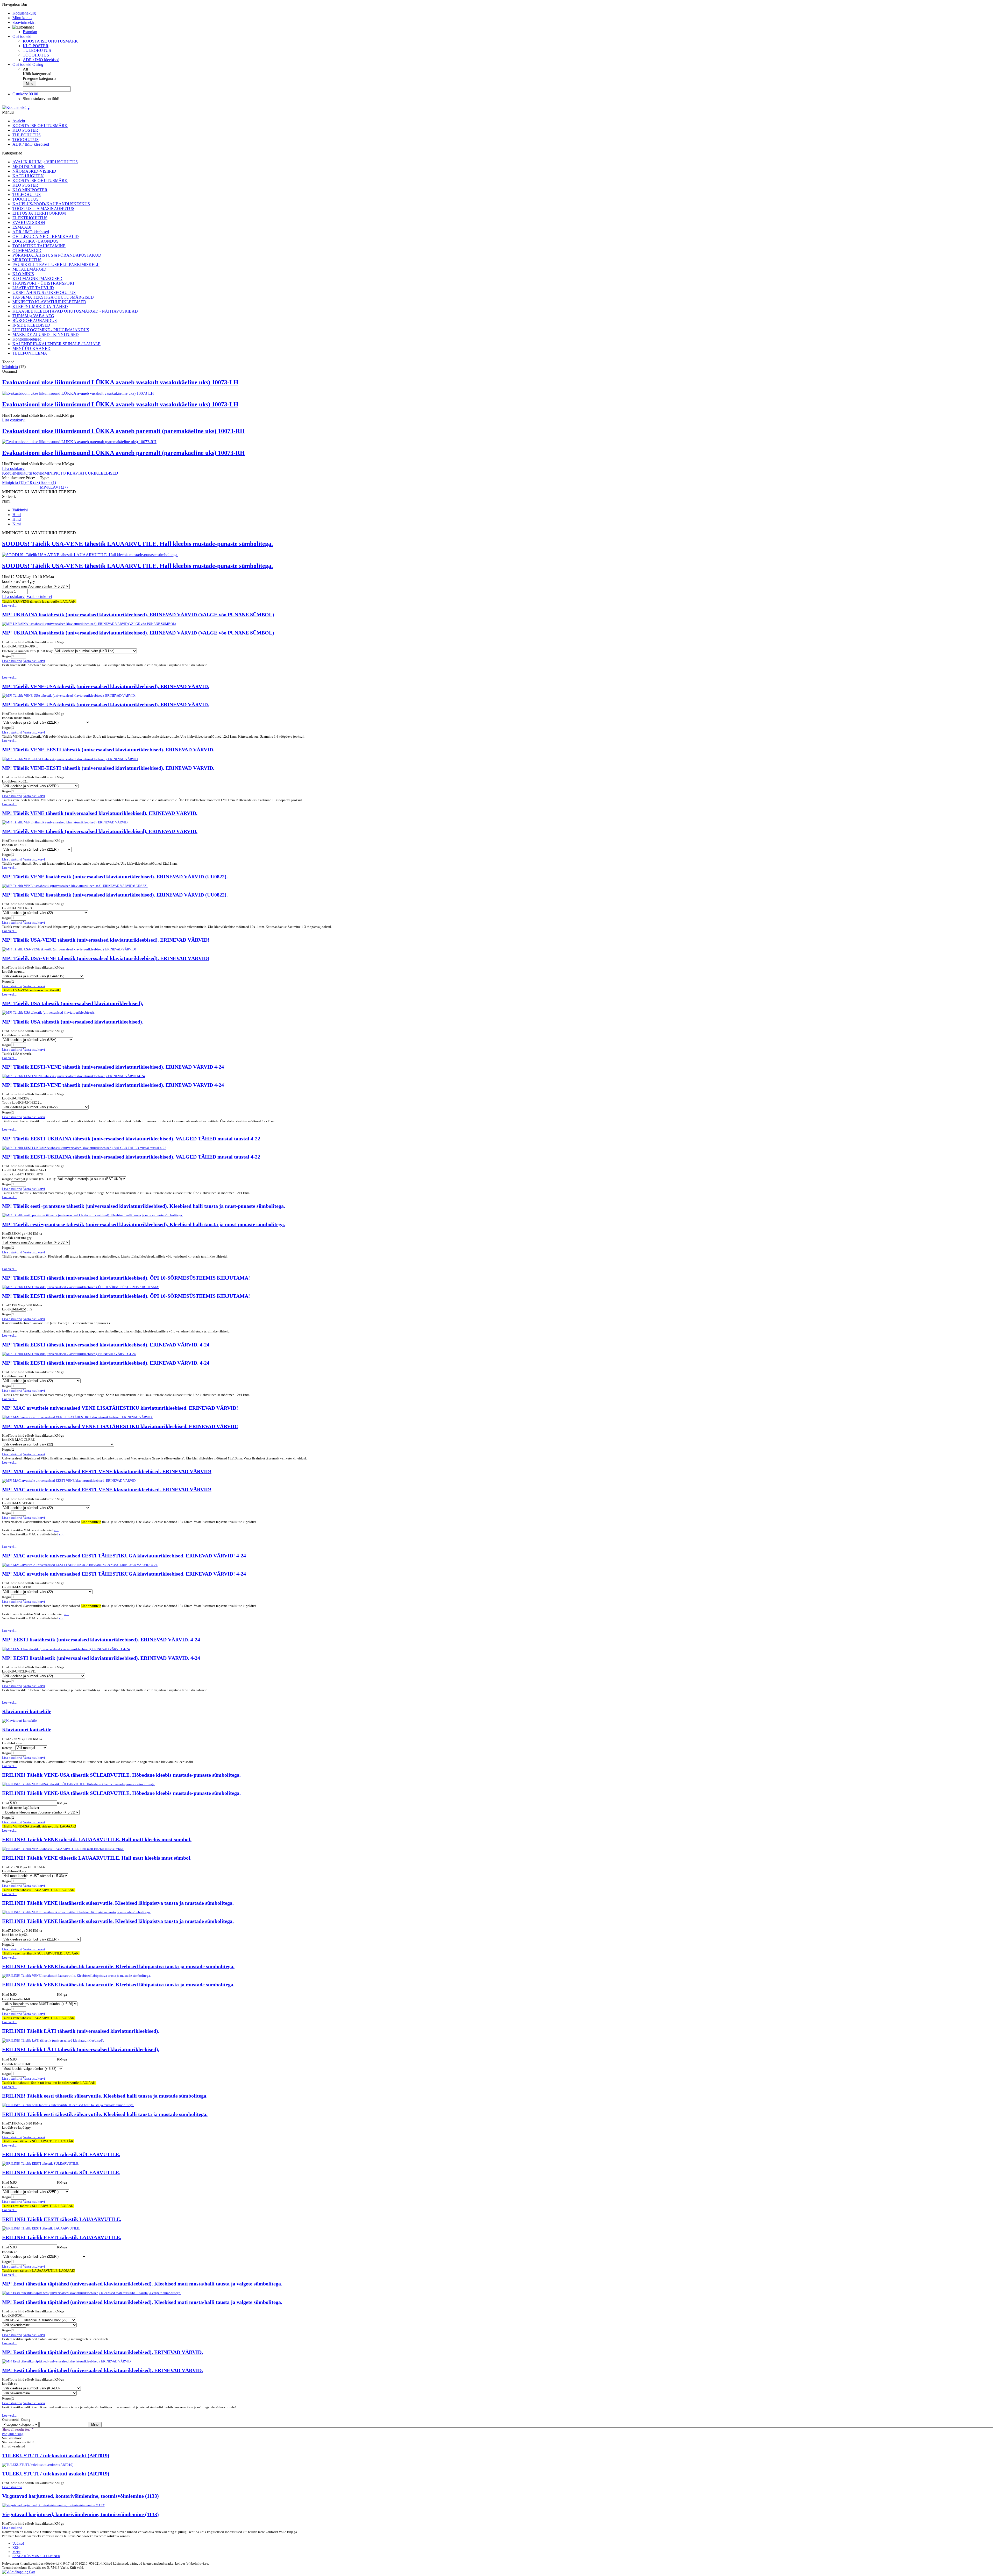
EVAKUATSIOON (29, 223)
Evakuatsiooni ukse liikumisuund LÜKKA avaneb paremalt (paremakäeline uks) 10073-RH (123, 431)
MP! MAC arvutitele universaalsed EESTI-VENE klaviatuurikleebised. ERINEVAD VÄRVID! (107, 1472)
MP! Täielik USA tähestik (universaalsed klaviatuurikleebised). (73, 1003)
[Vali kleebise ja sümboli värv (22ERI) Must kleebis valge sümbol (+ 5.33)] (33, 2069)
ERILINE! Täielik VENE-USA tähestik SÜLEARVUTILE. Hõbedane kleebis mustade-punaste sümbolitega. (121, 1775)
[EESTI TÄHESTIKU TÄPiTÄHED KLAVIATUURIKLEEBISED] (92, 2293)
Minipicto (10, 367)
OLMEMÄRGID (27, 250)
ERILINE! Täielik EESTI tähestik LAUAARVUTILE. (62, 2219)
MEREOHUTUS (27, 260)
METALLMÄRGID (29, 269)
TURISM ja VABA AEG (33, 316)
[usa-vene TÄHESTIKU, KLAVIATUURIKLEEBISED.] (90, 555)
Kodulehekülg (14, 473)
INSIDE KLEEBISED (31, 325)
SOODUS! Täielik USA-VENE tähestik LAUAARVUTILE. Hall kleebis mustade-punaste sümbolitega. (137, 544)
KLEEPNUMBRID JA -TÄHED (40, 306)
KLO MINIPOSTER (30, 190)
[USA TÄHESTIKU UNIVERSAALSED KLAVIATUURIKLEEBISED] (48, 1012)
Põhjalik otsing (13, 2434)
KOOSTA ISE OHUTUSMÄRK (50, 41)
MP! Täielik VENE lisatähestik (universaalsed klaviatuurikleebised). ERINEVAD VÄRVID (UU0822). (115, 877)
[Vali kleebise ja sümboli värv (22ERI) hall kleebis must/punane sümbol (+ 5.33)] (36, 586)
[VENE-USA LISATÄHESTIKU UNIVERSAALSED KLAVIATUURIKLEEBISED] (69, 696)
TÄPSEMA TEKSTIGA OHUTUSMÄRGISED (53, 297)
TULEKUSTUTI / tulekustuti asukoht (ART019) (56, 2456)
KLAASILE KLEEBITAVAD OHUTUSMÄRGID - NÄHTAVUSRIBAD (75, 311)
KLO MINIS (23, 274)
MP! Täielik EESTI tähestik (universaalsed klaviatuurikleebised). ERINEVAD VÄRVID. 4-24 (106, 1345)
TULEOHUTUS (37, 50)
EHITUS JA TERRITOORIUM (39, 213)
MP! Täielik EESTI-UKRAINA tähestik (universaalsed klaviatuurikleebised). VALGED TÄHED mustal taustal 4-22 (131, 1139)
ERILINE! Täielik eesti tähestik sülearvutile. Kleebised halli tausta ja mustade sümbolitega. (105, 2096)
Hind (17, 515)
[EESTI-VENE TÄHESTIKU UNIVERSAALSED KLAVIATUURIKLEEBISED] (73, 1076)
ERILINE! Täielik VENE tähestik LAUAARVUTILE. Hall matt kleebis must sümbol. (97, 1840)
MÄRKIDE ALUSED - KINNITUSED (46, 334)
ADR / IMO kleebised (41, 60)
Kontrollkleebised (27, 339)
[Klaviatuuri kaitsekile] (19, 1721)
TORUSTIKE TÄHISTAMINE (39, 246)
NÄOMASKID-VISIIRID (34, 171)
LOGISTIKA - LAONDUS (35, 241)
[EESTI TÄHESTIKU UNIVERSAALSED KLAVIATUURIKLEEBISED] (81, 1287)
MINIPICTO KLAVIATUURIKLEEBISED (49, 302)
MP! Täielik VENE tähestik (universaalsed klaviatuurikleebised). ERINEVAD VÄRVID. (100, 813)
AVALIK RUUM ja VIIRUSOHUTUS (45, 162)
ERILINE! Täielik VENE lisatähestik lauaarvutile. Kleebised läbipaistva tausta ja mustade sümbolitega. (118, 1967)
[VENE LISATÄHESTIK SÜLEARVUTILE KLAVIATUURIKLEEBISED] (76, 1912)
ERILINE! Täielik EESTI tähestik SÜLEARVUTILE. (61, 2154)
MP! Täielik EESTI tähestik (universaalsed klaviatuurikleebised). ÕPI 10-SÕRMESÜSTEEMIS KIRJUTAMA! (126, 1278)
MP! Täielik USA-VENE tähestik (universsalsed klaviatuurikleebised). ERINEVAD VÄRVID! (106, 940)
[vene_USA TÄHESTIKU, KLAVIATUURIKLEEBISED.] (79, 1784)
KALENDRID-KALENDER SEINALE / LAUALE (56, 344)
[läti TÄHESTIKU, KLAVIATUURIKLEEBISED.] (53, 2040)
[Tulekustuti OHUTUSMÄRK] (38, 2465)
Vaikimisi (20, 510)
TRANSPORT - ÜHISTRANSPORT (44, 283)
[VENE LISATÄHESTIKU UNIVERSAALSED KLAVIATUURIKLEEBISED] (75, 886)
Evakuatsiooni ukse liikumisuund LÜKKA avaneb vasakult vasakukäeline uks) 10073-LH (120, 382)
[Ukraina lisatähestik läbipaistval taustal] (89, 624)
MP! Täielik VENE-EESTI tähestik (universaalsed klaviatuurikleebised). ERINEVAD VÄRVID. (108, 750)
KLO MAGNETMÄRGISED (37, 278)
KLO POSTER (36, 46)
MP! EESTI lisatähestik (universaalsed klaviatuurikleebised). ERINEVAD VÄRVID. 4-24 (101, 1640)
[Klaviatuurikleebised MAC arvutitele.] (77, 1417)
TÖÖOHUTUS (36, 55)
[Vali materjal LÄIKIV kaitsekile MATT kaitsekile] (31, 1748)
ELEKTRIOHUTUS (30, 218)
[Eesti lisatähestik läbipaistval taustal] (66, 1649)
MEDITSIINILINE (29, 167)
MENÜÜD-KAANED (31, 348)
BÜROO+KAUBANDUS (35, 320)
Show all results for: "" (18, 2429)
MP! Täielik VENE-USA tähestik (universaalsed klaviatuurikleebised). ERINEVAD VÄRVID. (106, 686)
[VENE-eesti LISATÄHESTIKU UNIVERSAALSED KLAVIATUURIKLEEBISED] (70, 759)
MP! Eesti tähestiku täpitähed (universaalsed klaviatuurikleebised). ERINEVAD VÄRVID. (102, 2352)
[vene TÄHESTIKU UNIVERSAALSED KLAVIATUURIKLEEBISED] (65, 822)
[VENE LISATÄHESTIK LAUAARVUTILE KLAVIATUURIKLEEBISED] (76, 1976)
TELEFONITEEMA (30, 353)
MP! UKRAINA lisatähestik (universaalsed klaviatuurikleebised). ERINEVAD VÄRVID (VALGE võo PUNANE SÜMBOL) (138, 615)
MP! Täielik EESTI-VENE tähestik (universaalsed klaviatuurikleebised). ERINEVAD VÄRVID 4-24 (113, 1067)
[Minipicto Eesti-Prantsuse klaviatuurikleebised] (92, 1215)
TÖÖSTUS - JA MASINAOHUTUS (43, 209)
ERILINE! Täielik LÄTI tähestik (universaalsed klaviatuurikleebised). (81, 2031)
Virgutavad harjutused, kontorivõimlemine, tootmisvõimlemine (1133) (80, 2496)
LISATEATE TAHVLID (33, 288)
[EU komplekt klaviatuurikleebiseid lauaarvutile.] (67, 2361)
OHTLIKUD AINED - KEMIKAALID (46, 237)
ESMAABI (22, 227)
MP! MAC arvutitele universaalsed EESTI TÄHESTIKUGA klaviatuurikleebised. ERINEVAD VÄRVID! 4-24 (124, 1556)
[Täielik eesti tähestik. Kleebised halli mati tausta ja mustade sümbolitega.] (68, 2105)
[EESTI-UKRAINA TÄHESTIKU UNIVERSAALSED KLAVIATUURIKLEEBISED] (84, 1148)
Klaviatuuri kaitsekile (27, 1712)
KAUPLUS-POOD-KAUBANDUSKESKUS (51, 204)
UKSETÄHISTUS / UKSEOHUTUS (44, 292)
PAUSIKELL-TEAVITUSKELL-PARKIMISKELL (56, 264)
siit (56, 1530)
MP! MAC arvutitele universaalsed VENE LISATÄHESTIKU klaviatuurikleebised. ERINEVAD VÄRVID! (120, 1408)
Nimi (17, 524)
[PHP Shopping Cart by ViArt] (19, 2572)
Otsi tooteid (35, 473)
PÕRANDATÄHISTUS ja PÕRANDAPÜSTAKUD (57, 255)
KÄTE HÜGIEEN (28, 176)
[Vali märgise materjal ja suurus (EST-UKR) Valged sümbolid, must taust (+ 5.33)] (91, 1179)
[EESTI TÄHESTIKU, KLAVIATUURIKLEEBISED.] (41, 2164)
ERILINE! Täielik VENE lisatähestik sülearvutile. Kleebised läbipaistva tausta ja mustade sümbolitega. (118, 1903)
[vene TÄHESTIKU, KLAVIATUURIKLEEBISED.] (63, 1849)
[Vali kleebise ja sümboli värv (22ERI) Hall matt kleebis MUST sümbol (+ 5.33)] (35, 1876)
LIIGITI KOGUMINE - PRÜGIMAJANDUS (51, 330)
